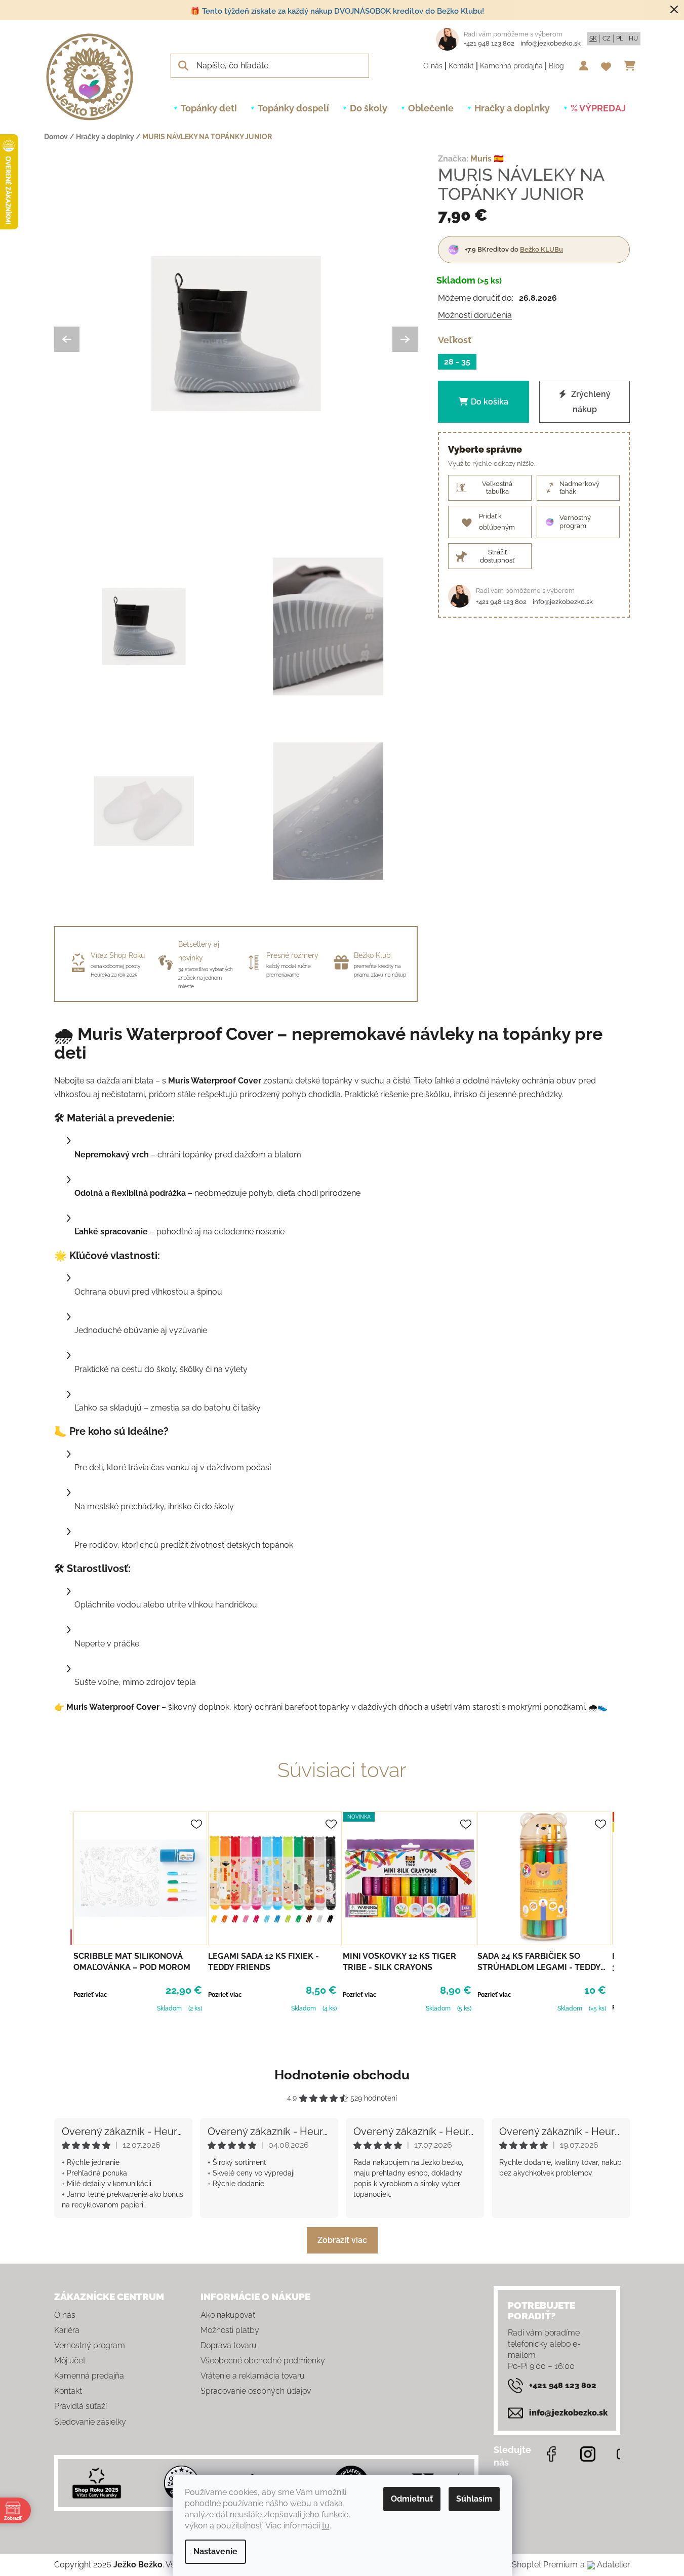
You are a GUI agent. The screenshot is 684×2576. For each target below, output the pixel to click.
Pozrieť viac (90, 1995)
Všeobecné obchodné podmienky (263, 2361)
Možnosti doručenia (475, 315)
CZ (607, 38)
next (622, 1917)
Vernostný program (90, 2345)
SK (593, 38)
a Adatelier (605, 2565)
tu (326, 2526)
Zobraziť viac (342, 2240)
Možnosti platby (230, 2330)
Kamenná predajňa (511, 66)
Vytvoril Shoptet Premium (529, 2565)
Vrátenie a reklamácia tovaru (252, 2376)
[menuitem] (209, 108)
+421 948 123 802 (489, 43)
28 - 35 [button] (457, 361)
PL (620, 38)
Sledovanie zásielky (90, 2422)
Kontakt (461, 66)
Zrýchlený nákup (590, 402)
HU (633, 38)
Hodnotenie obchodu (342, 2075)
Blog (556, 66)
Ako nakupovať (228, 2315)
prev (62, 1917)
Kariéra (67, 2330)
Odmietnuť (412, 2499)
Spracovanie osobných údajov (256, 2391)
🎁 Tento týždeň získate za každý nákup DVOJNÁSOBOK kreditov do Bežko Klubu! (337, 11)
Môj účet (70, 2361)
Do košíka (490, 402)
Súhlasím (474, 2499)
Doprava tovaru (228, 2345)
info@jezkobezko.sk (551, 43)
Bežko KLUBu (541, 249)
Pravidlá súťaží (81, 2406)
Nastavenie (215, 2551)
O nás (433, 66)
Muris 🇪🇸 (487, 159)
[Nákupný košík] (632, 66)
